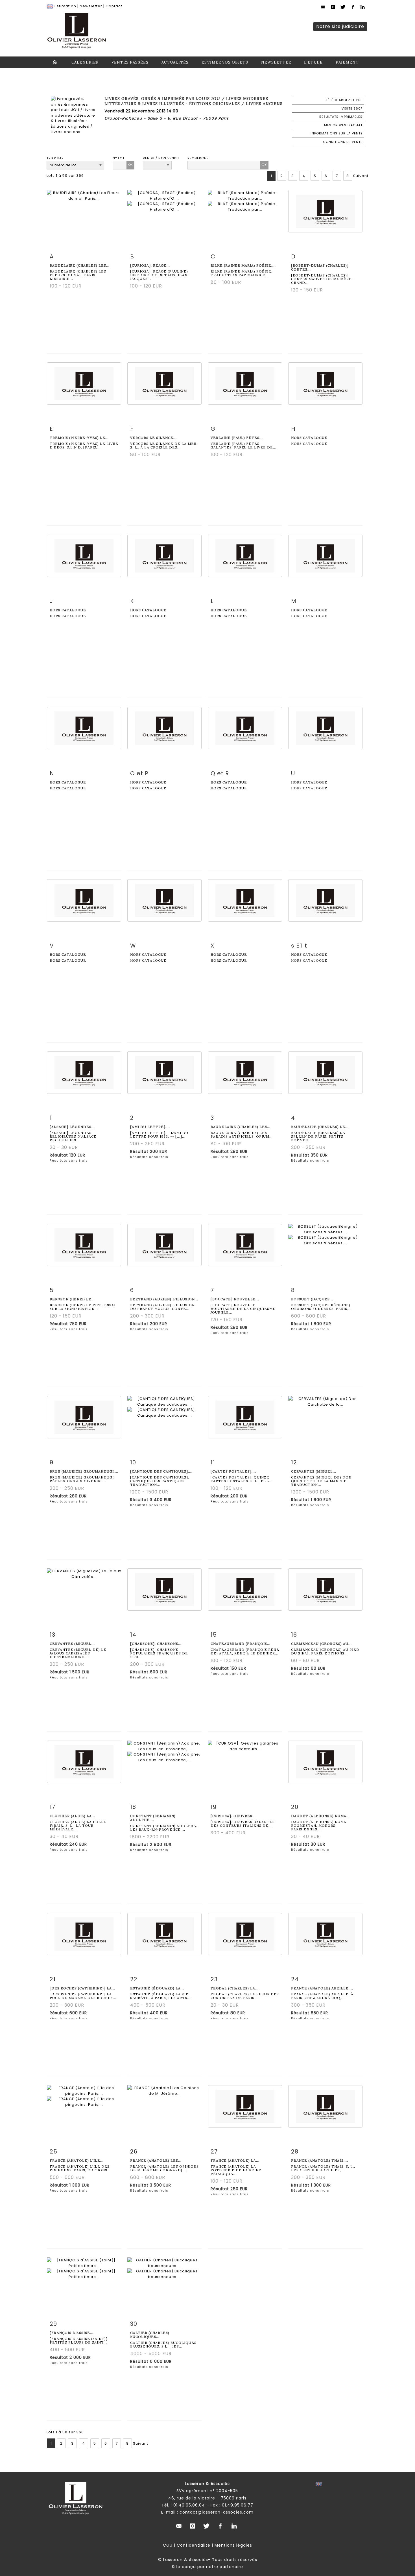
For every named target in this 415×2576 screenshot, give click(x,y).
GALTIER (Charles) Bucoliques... (150, 2335)
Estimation (65, 6)
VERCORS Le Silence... (153, 438)
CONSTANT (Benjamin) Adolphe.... (153, 1818)
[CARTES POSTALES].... (233, 1471)
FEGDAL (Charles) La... (235, 1988)
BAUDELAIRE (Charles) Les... (80, 265)
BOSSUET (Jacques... (312, 1299)
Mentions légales (233, 2545)
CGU (168, 2545)
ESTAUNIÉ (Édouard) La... (157, 1988)
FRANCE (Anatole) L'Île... (77, 2160)
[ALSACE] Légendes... (72, 1127)
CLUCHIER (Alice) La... (72, 1816)
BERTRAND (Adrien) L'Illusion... (164, 1299)
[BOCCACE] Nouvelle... (235, 1299)
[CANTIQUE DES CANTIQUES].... (161, 1471)
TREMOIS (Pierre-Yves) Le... (79, 438)
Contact (114, 6)
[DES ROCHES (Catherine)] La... (82, 1988)
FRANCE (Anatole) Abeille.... (322, 1988)
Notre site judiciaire (340, 26)
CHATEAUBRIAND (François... (241, 1644)
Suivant (361, 176)
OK (130, 165)
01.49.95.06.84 (189, 2505)
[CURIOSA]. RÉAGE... (150, 265)
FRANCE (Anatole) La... (235, 2160)
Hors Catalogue (309, 438)
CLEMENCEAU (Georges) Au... (321, 1644)
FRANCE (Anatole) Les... (156, 2160)
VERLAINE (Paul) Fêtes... (237, 438)
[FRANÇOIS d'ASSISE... (72, 2333)
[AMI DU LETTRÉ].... (150, 1127)
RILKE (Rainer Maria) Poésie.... (243, 265)
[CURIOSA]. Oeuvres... (233, 1816)
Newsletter (91, 6)
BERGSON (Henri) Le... (72, 1299)
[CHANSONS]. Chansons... (156, 1644)
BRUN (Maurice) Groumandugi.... (84, 1471)
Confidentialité (194, 2545)
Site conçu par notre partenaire (207, 2567)
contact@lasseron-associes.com (217, 2512)
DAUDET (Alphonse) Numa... (320, 1816)
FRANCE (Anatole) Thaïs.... (320, 2160)
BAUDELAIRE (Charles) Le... (320, 1127)
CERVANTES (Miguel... (314, 1471)
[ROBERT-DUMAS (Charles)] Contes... (320, 267)
